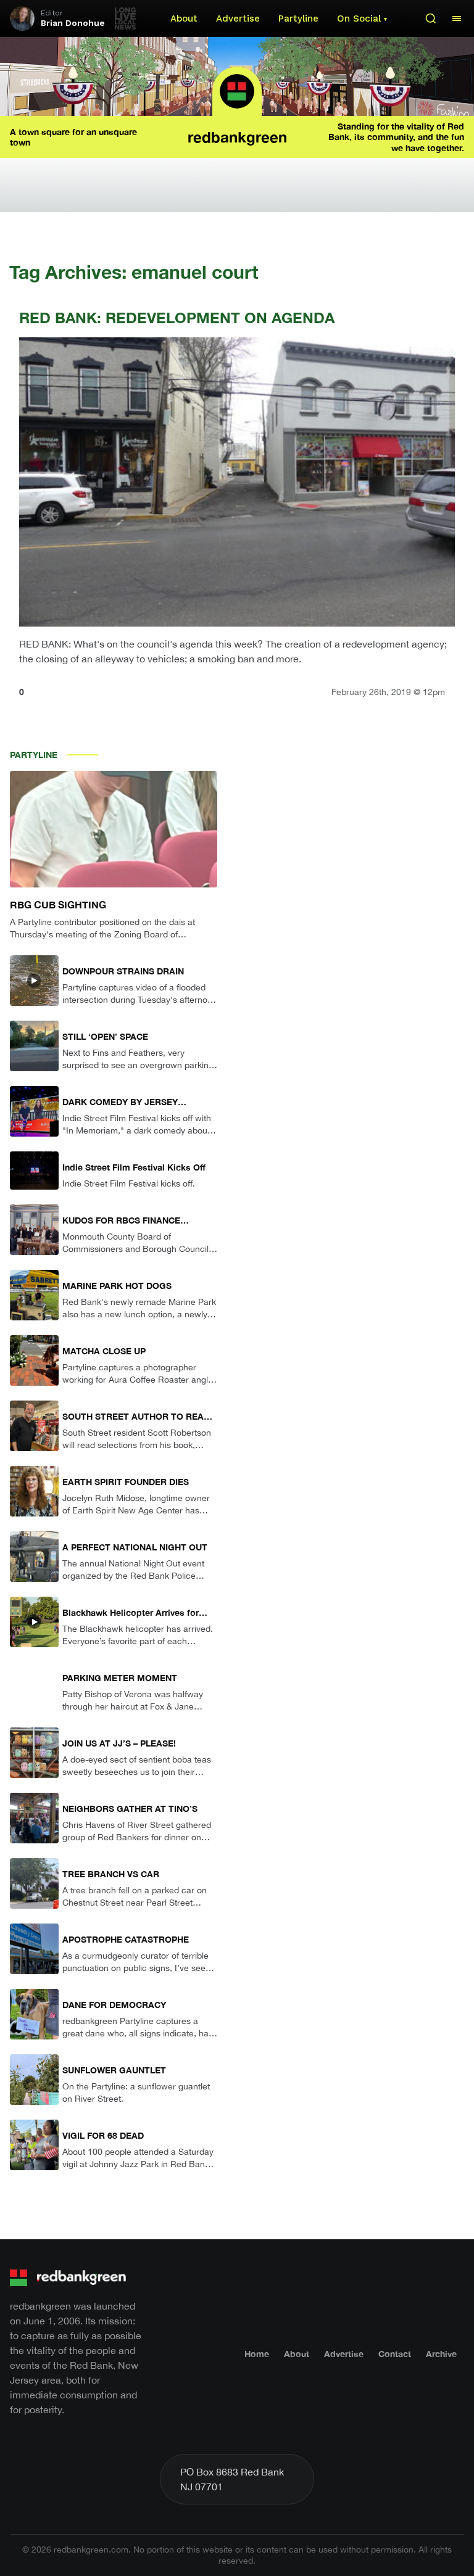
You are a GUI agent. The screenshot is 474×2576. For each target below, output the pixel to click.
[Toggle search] (431, 19)
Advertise (238, 19)
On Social (359, 19)
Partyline (298, 19)
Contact (395, 2354)
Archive (441, 2354)
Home (257, 2354)
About (184, 19)
